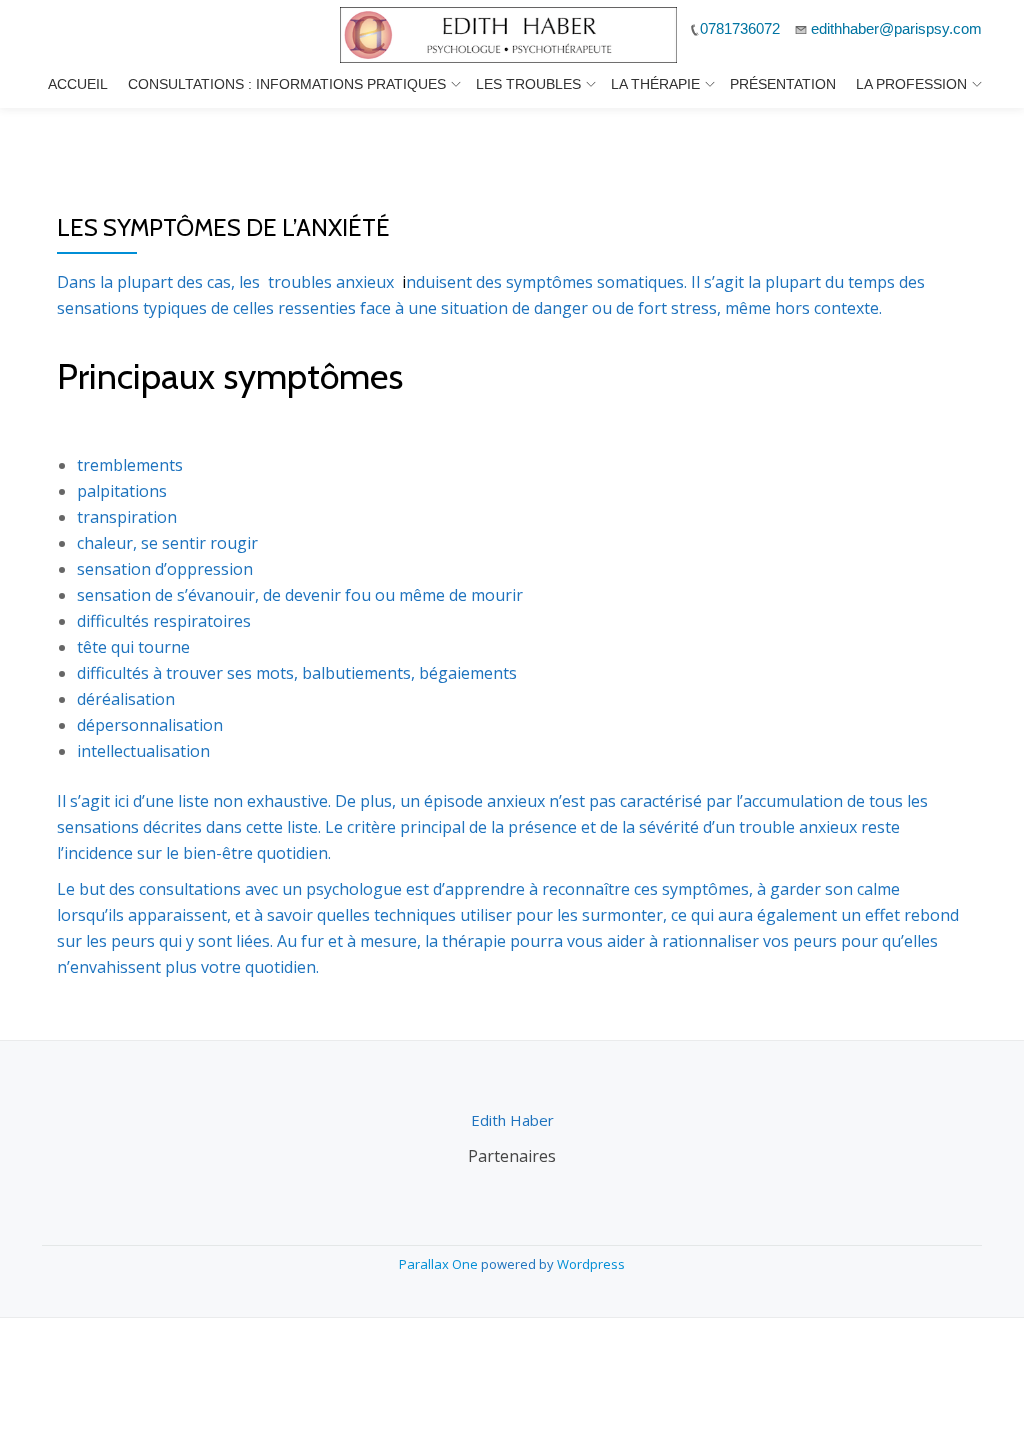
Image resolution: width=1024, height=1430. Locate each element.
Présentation (783, 84)
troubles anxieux (329, 282)
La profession (911, 84)
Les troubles (528, 84)
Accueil (78, 84)
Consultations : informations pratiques (287, 84)
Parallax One (440, 1264)
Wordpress (591, 1264)
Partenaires (512, 1156)
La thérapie (655, 84)
